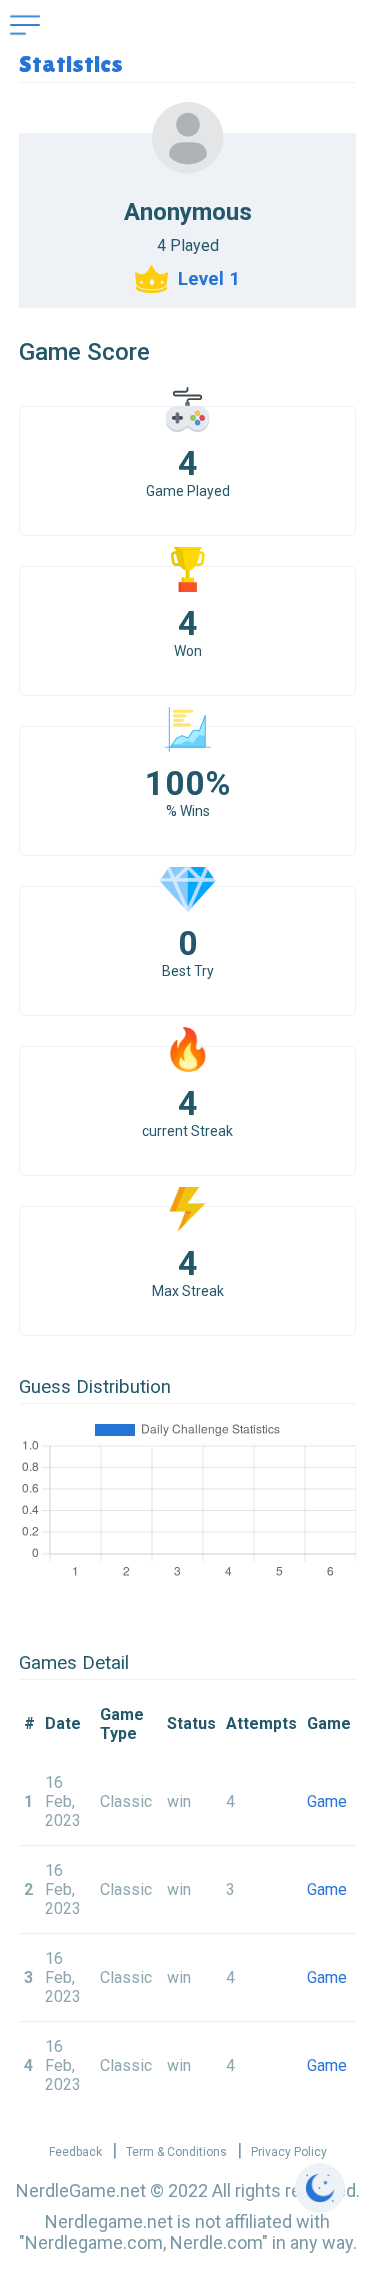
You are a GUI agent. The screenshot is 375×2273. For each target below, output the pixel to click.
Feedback (75, 2152)
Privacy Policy (289, 2152)
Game (327, 1801)
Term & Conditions (176, 2152)
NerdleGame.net (81, 2190)
